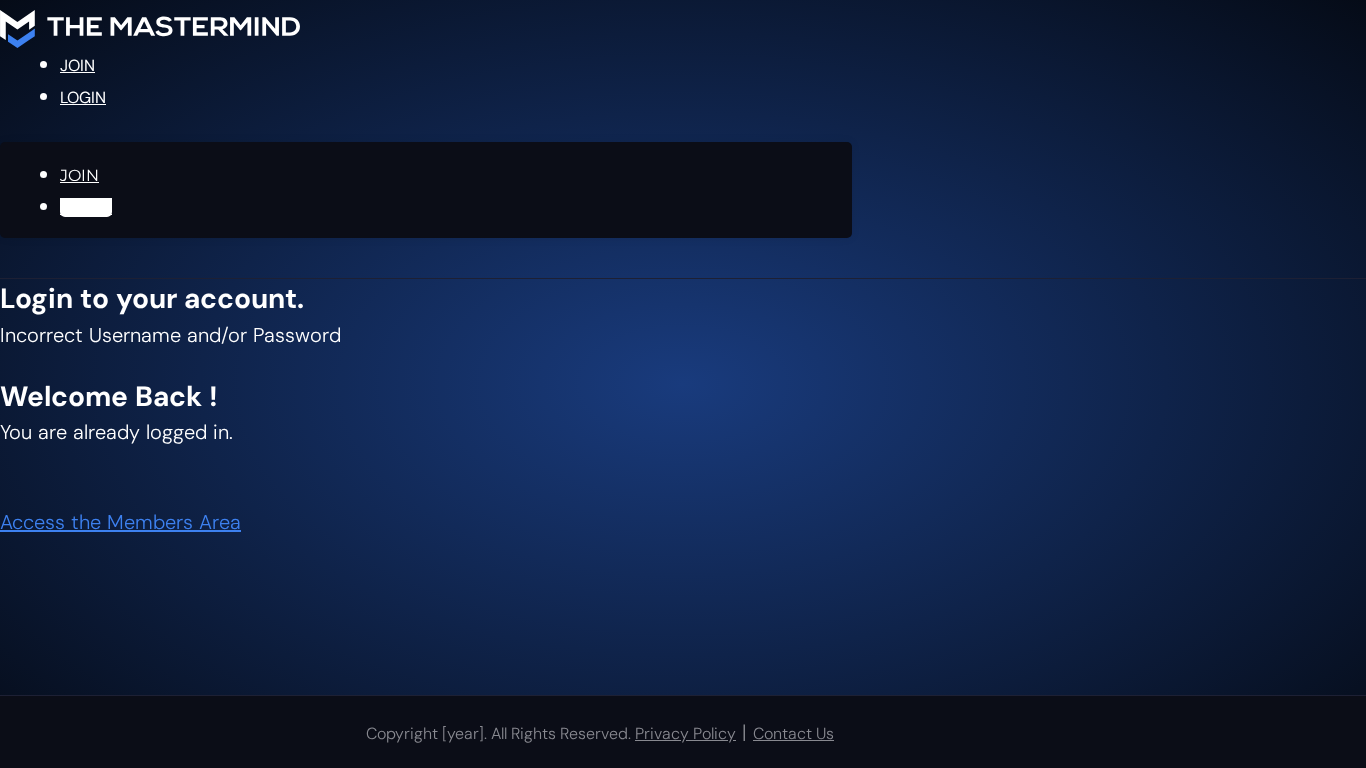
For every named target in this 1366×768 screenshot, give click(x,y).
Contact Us (793, 733)
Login (83, 97)
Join (77, 65)
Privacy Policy (685, 733)
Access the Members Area (120, 522)
